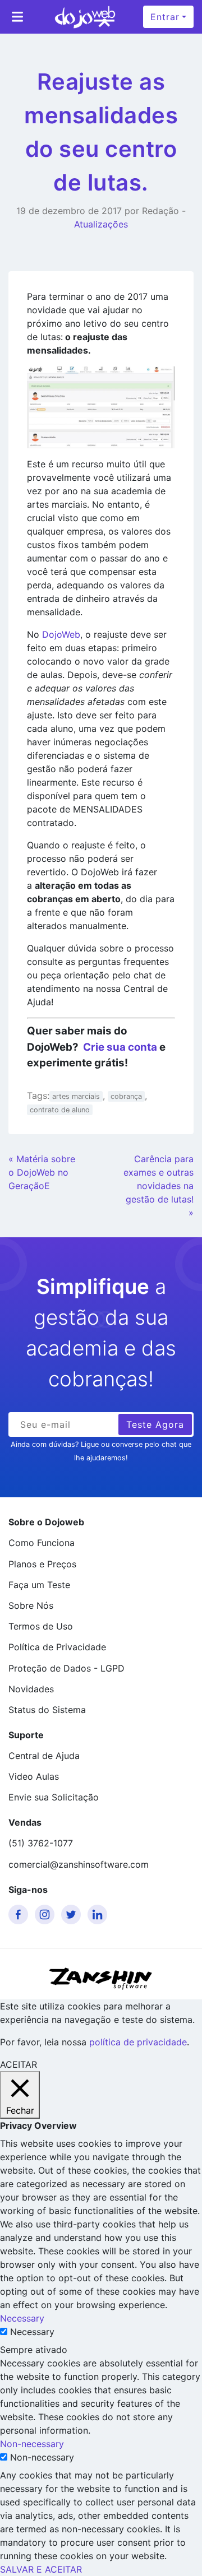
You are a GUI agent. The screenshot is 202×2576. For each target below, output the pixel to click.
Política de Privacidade (57, 1647)
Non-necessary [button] (32, 2444)
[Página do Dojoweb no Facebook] (20, 1914)
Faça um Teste (39, 1585)
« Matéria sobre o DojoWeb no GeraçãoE (42, 1172)
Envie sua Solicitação (54, 1797)
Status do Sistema (47, 1710)
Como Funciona (42, 1543)
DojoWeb (61, 634)
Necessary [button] (22, 2318)
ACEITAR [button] (19, 2064)
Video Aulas (34, 1776)
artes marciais (76, 1096)
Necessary (32, 2332)
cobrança (126, 1096)
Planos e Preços (42, 1564)
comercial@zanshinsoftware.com (79, 1864)
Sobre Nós (31, 1605)
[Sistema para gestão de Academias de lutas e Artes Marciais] (85, 17)
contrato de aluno (60, 1110)
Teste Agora (155, 1424)
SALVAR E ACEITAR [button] (41, 2569)
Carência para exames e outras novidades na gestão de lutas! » (159, 1186)
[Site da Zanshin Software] (101, 1978)
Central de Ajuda (44, 1756)
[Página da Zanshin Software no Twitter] (73, 1914)
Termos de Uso (41, 1626)
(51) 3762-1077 (41, 1843)
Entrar (165, 17)
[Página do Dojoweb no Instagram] (47, 1914)
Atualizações (101, 224)
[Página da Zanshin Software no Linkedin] (99, 1914)
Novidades (31, 1689)
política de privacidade (138, 2042)
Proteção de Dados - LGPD (66, 1668)
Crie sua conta (120, 1047)
